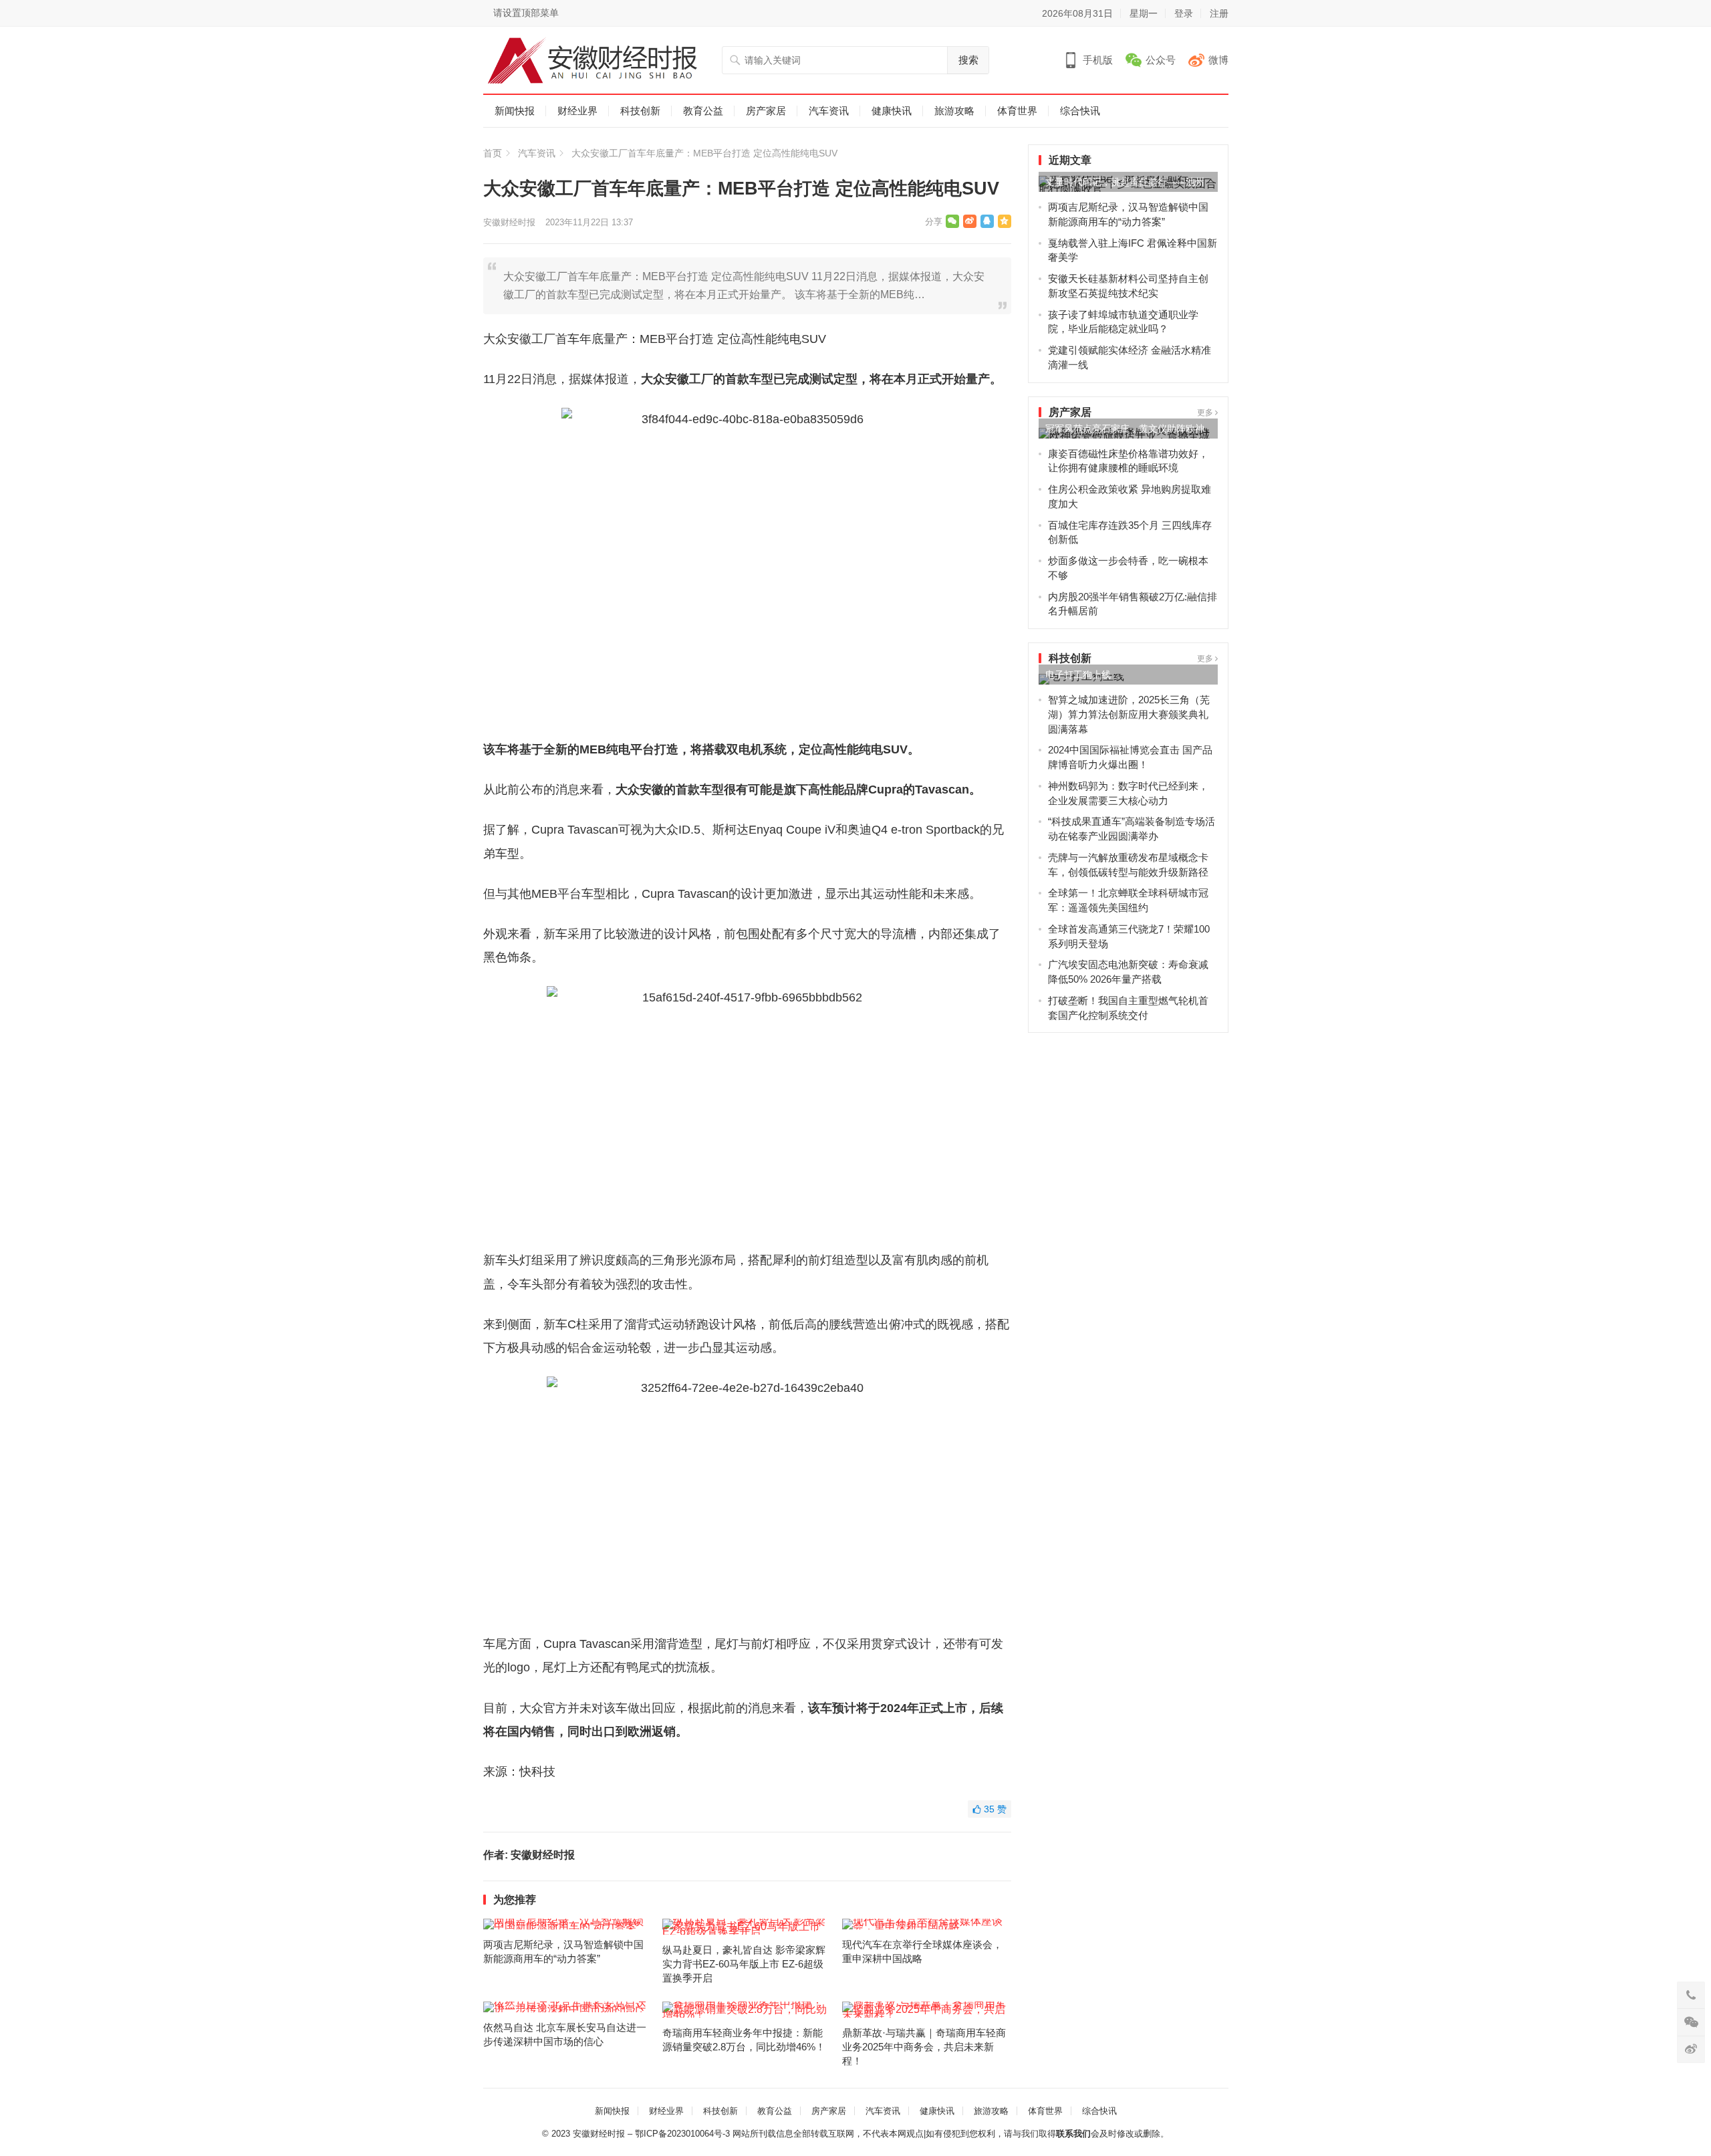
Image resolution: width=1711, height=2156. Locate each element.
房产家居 (766, 111)
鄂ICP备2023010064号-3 (682, 2134)
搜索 (968, 60)
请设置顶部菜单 (526, 13)
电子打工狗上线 (1078, 675)
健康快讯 (892, 111)
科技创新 (640, 111)
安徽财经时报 (509, 222)
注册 (1219, 13)
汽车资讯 (829, 111)
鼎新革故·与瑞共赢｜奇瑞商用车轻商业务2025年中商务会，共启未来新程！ (924, 2047)
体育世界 (1017, 111)
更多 (1206, 412)
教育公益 (703, 111)
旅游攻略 (954, 111)
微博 (1218, 60)
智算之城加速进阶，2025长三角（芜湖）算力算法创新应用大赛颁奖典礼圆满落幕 (1129, 714)
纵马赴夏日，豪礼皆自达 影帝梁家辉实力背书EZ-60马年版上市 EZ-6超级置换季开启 (744, 1964)
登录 (1184, 13)
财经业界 (577, 111)
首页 (493, 153)
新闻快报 (515, 111)
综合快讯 (1080, 111)
